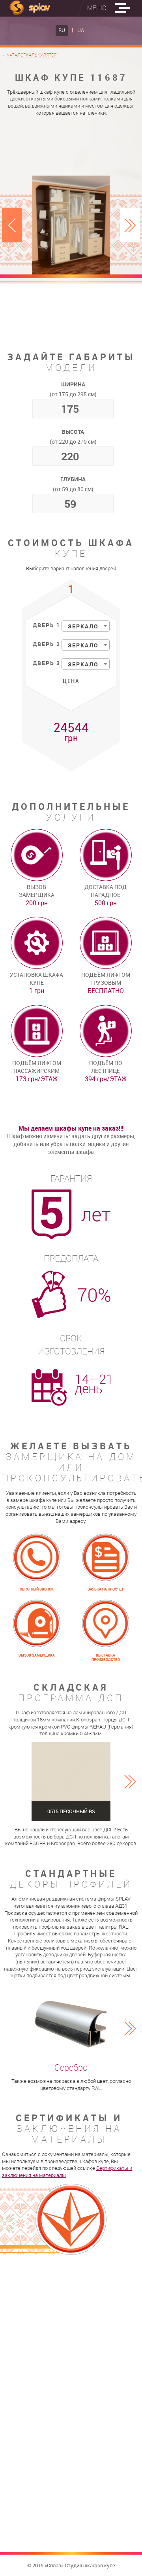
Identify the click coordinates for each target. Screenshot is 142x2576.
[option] (71, 225)
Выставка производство (106, 1658)
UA (81, 30)
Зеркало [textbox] (83, 626)
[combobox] (86, 626)
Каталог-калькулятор (32, 55)
